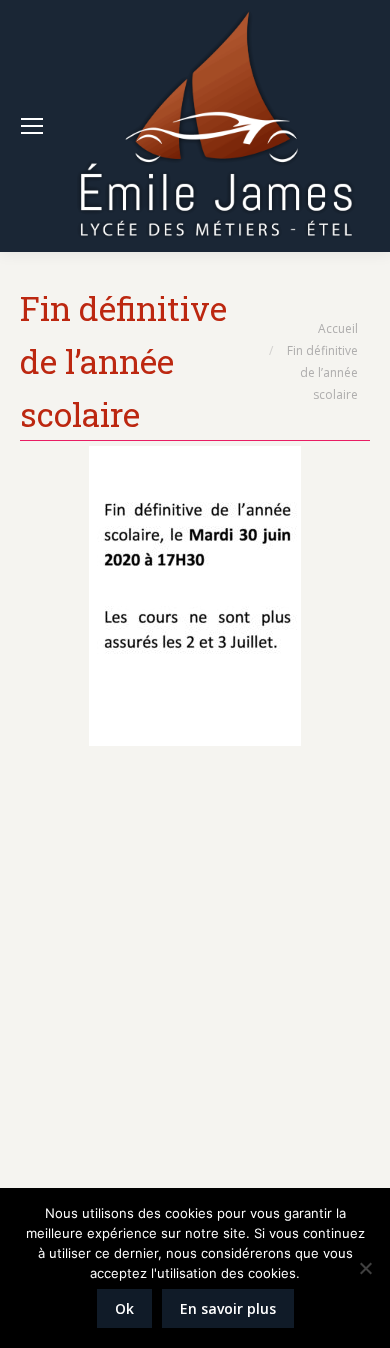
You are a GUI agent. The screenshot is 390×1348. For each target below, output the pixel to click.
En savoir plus (228, 1308)
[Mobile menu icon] (32, 126)
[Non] (365, 1268)
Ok (124, 1308)
